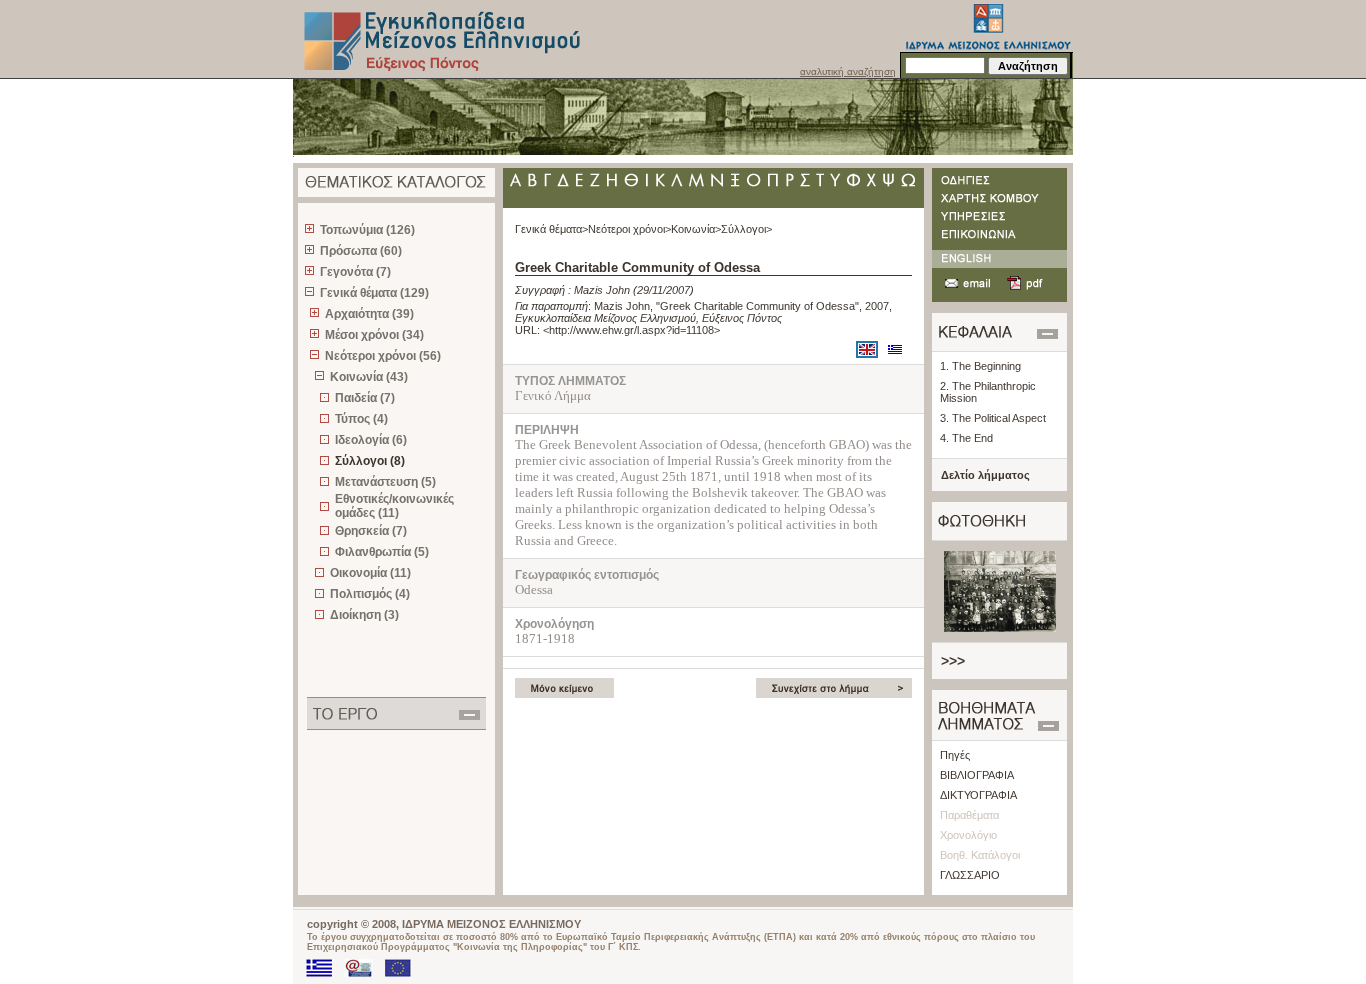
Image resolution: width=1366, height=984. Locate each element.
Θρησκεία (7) (371, 531)
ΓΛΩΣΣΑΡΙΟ (970, 875)
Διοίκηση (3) (364, 615)
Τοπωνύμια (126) (367, 230)
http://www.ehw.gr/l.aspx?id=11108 (631, 330)
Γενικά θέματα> (551, 229)
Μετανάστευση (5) (385, 482)
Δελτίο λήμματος (985, 475)
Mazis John (602, 290)
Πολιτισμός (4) (370, 594)
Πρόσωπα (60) (361, 251)
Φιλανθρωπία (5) (382, 552)
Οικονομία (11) (370, 573)
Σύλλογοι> (746, 229)
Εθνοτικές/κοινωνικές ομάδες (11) (394, 506)
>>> (953, 661)
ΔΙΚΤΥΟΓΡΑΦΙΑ (978, 795)
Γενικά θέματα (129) (374, 293)
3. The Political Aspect (993, 418)
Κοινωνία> (696, 229)
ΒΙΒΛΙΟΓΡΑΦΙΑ (977, 775)
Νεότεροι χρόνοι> (629, 229)
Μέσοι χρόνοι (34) (374, 335)
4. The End (966, 438)
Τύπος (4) (361, 419)
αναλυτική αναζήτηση (848, 71)
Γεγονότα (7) (355, 272)
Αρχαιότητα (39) (369, 314)
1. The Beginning (980, 366)
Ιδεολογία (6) (371, 440)
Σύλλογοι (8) (370, 461)
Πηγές (955, 755)
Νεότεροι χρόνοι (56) (383, 356)
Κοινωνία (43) (369, 377)
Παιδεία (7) (365, 398)
